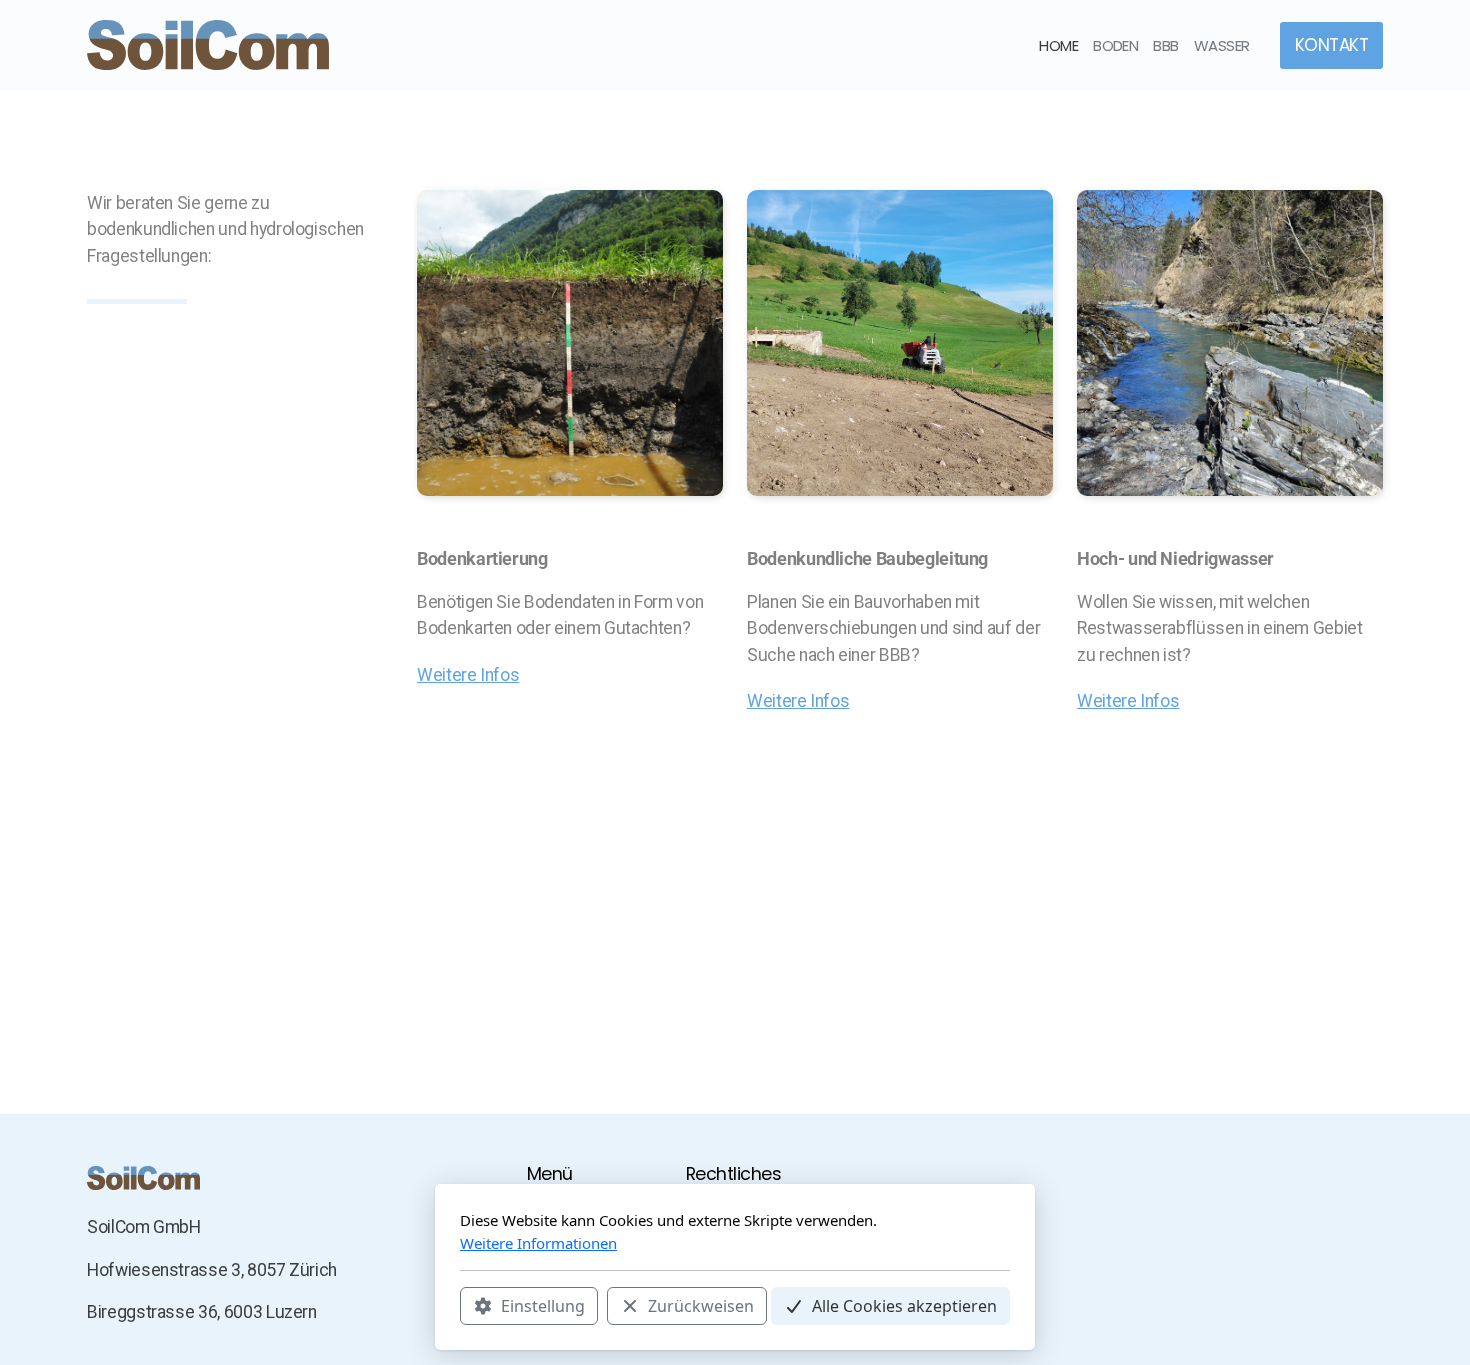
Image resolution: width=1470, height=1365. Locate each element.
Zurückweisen (701, 1306)
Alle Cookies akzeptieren (904, 1306)
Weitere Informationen (538, 1243)
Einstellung (543, 1306)
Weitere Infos (468, 675)
